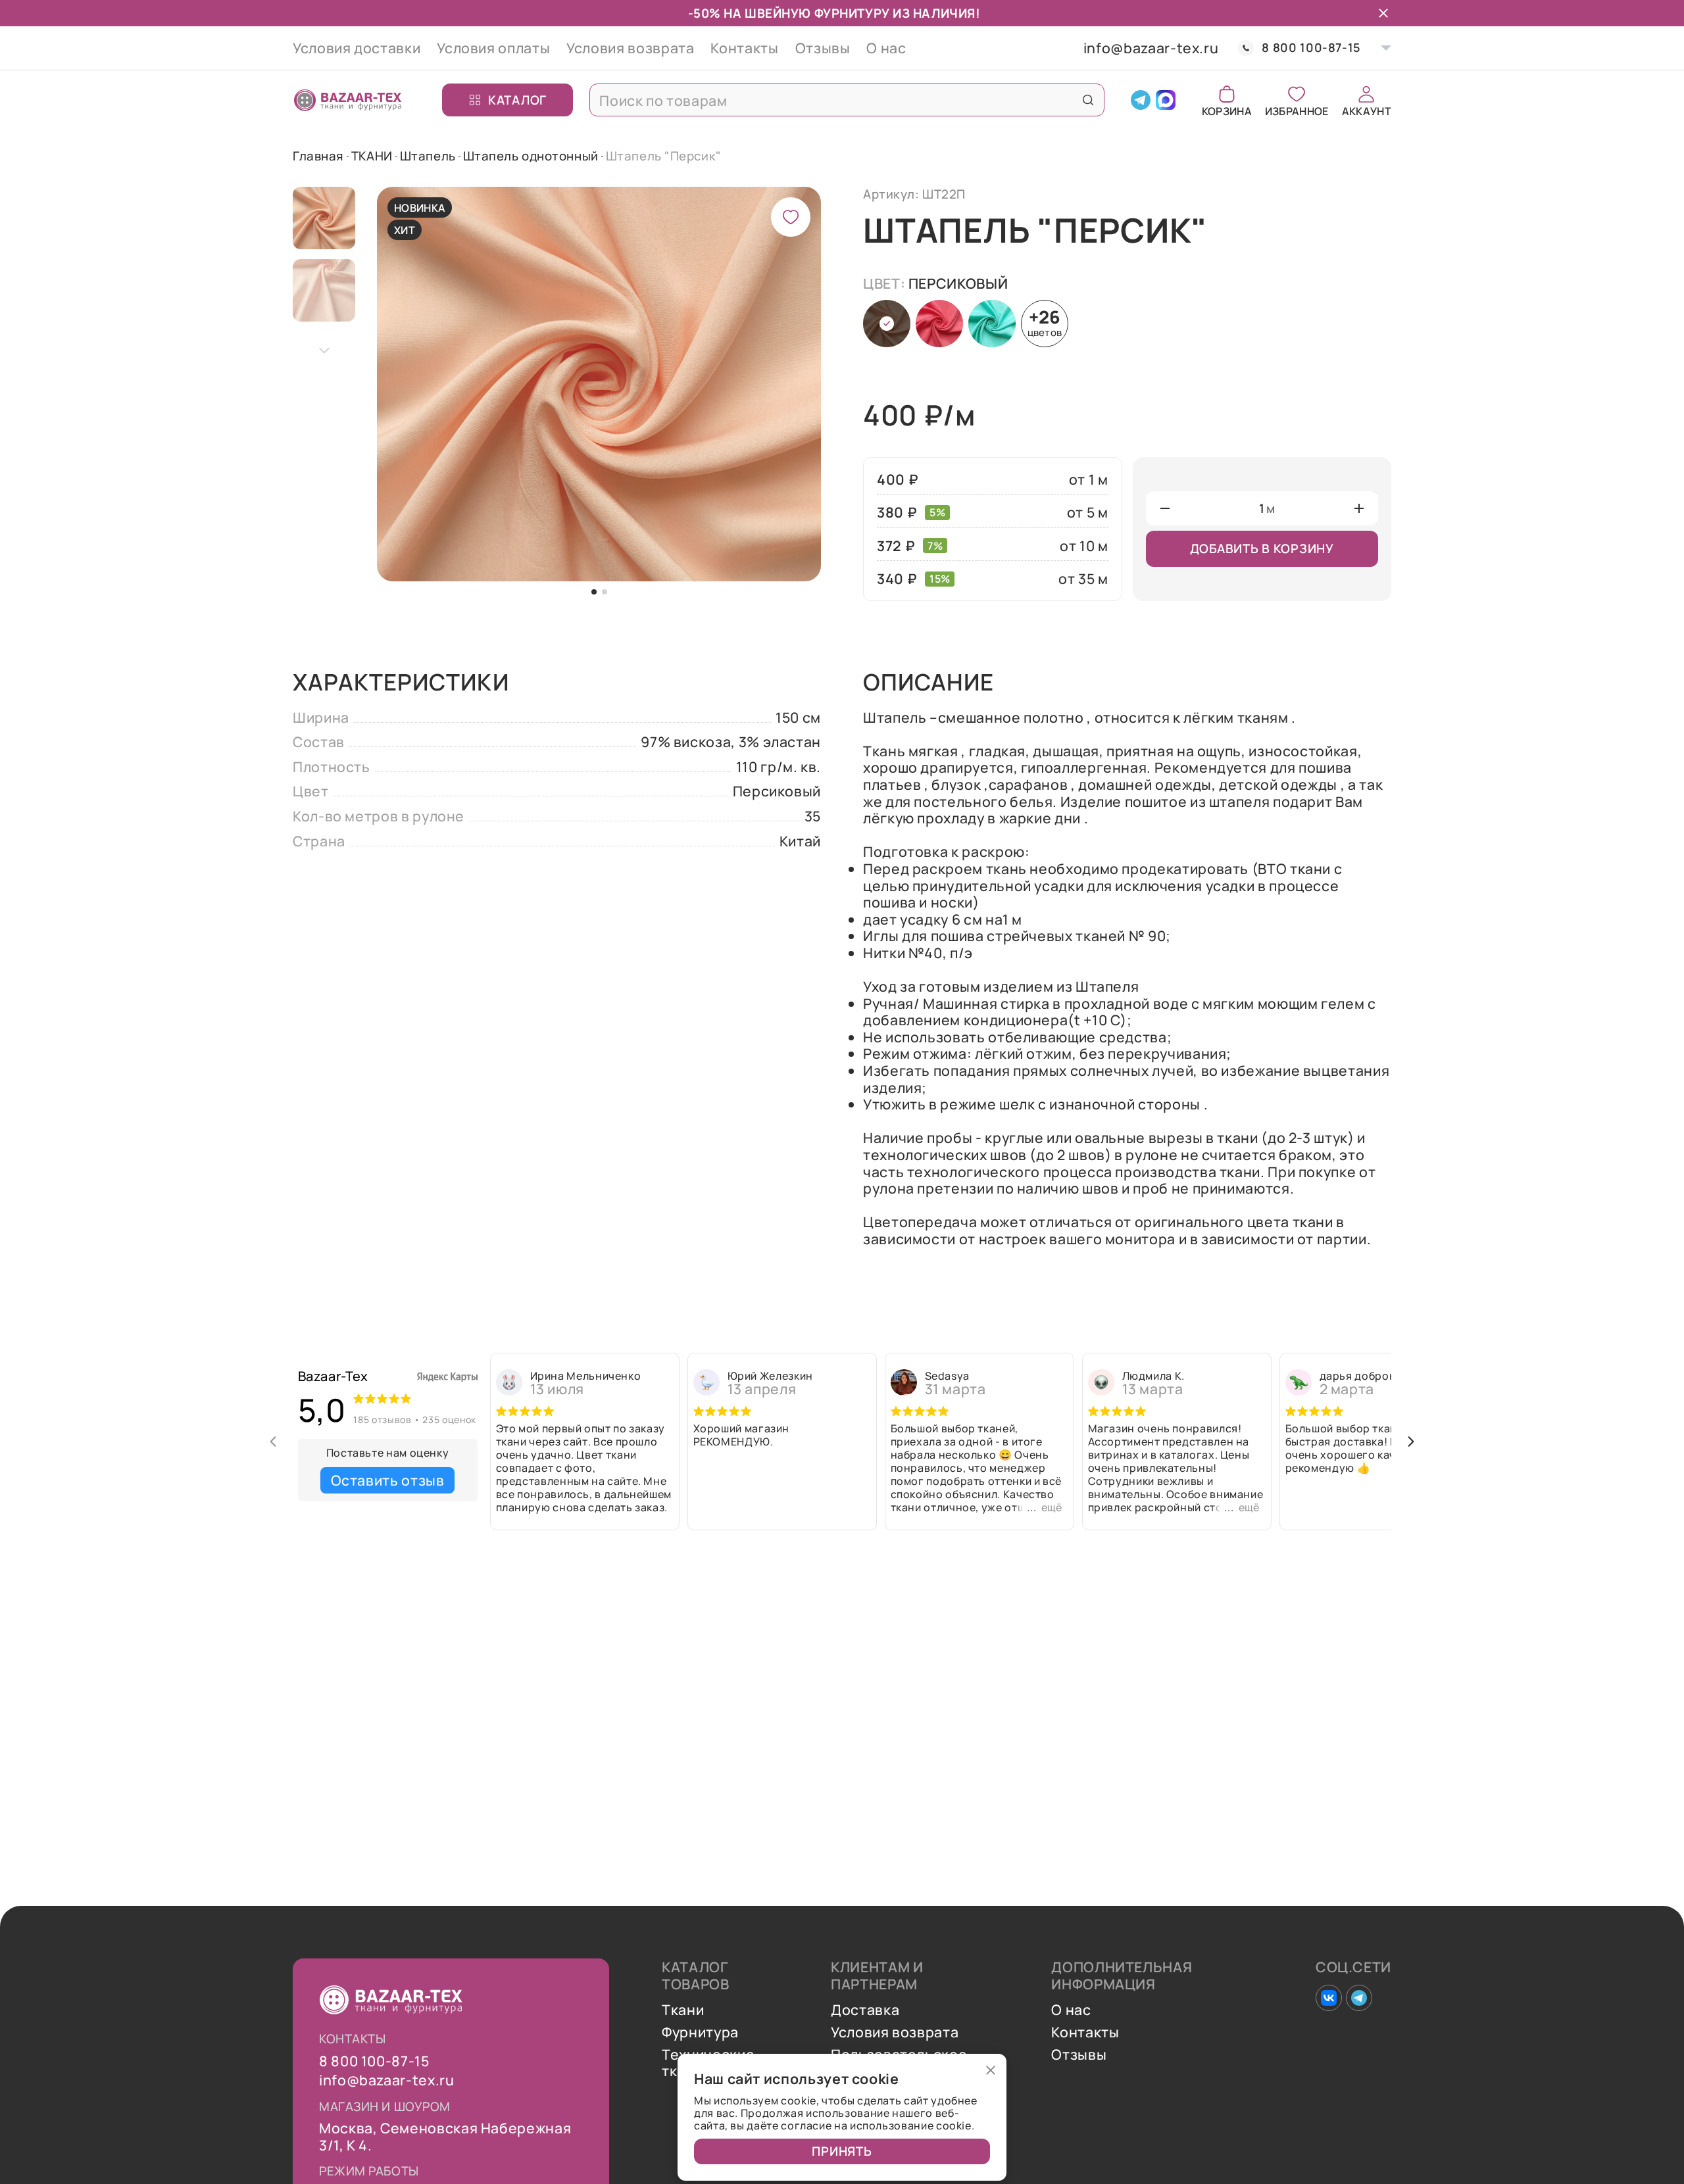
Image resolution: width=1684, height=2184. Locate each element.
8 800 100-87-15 (1311, 48)
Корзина (1227, 110)
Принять (842, 2151)
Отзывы (823, 48)
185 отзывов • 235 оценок (414, 1420)
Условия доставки (357, 48)
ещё (1052, 1507)
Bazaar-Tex (333, 1376)
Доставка (865, 2010)
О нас (886, 48)
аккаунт (1367, 110)
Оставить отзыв (388, 1480)
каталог (517, 99)
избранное (1297, 110)
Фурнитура (700, 2032)
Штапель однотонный (531, 156)
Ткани (683, 2010)
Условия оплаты (493, 48)
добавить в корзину (1262, 548)
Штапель (428, 156)
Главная (318, 156)
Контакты (744, 48)
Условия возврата (630, 48)
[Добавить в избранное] (791, 217)
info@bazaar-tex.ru (1151, 48)
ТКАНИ (372, 156)
